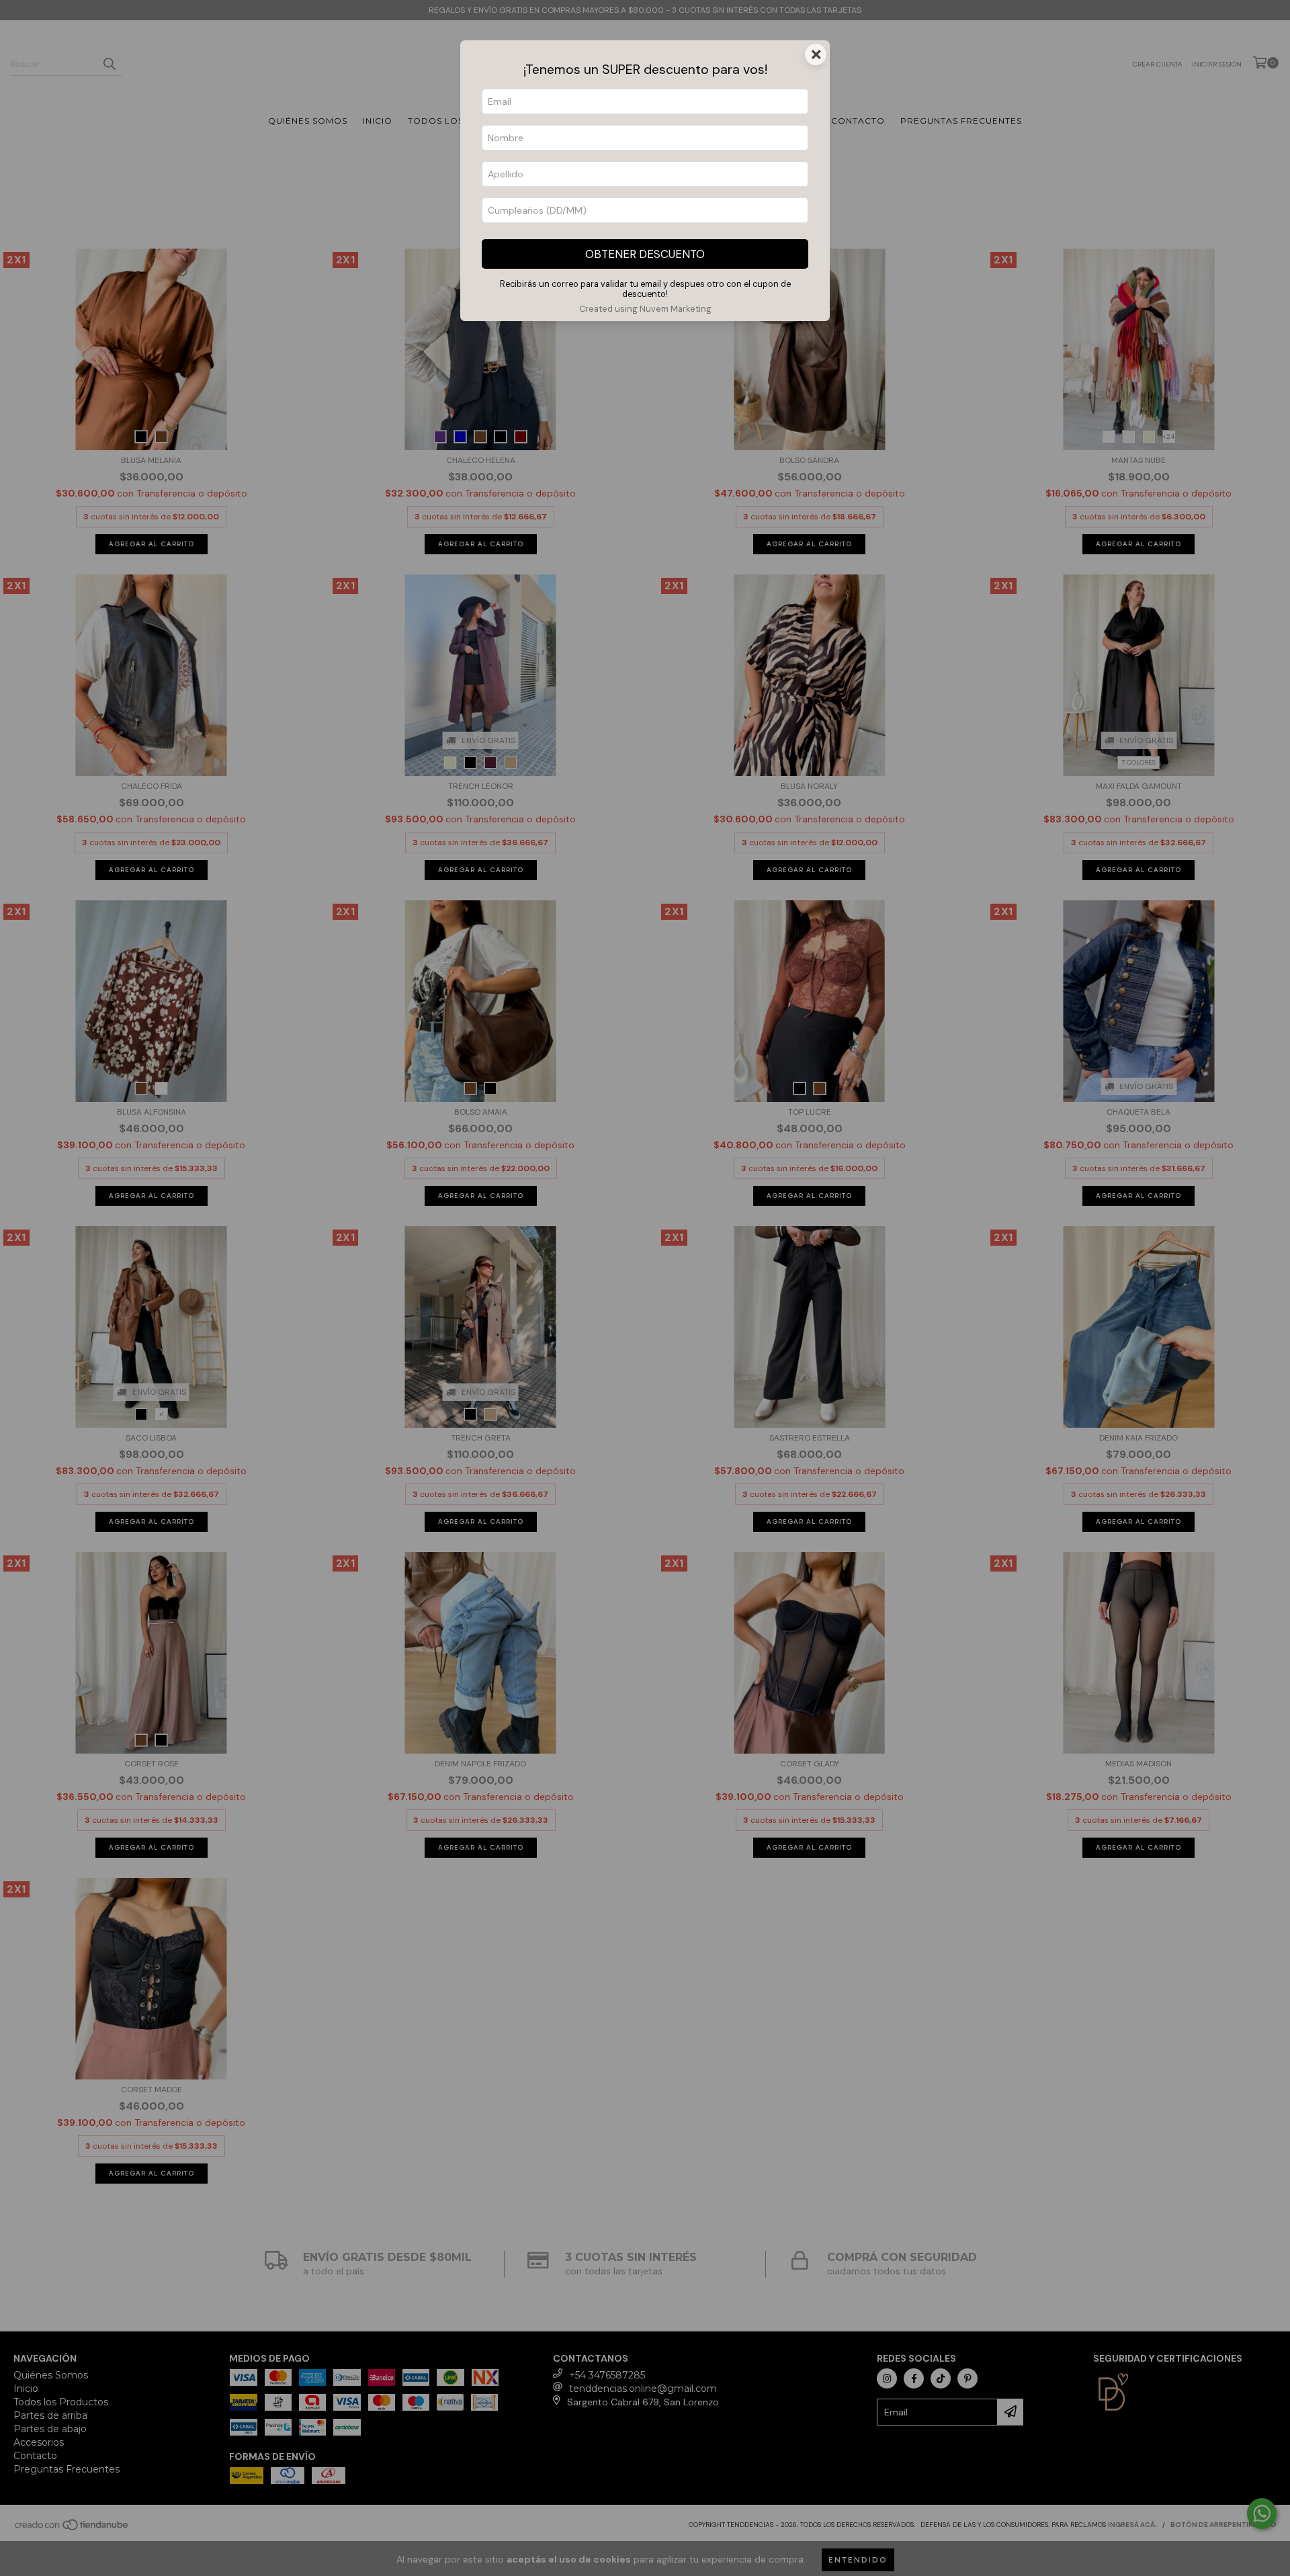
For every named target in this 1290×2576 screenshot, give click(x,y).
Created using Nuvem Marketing (645, 309)
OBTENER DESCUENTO (645, 254)
